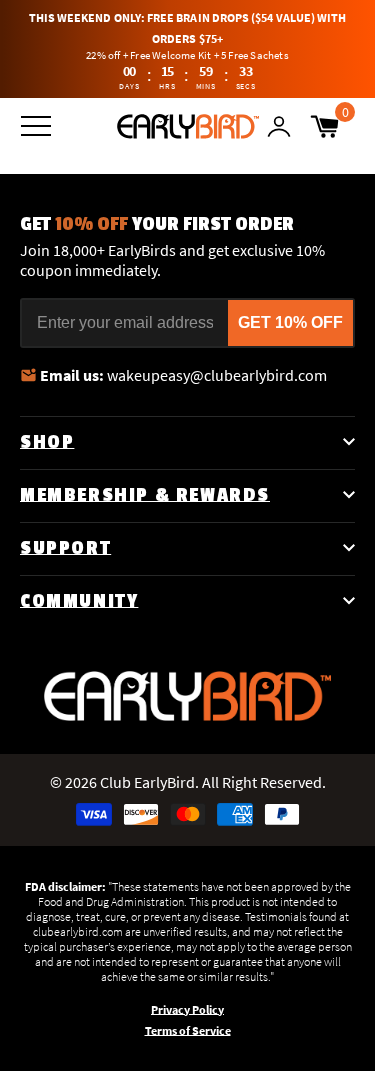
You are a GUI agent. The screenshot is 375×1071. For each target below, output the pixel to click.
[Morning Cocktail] (188, 126)
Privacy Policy (187, 1009)
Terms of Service (188, 1030)
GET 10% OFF (290, 322)
